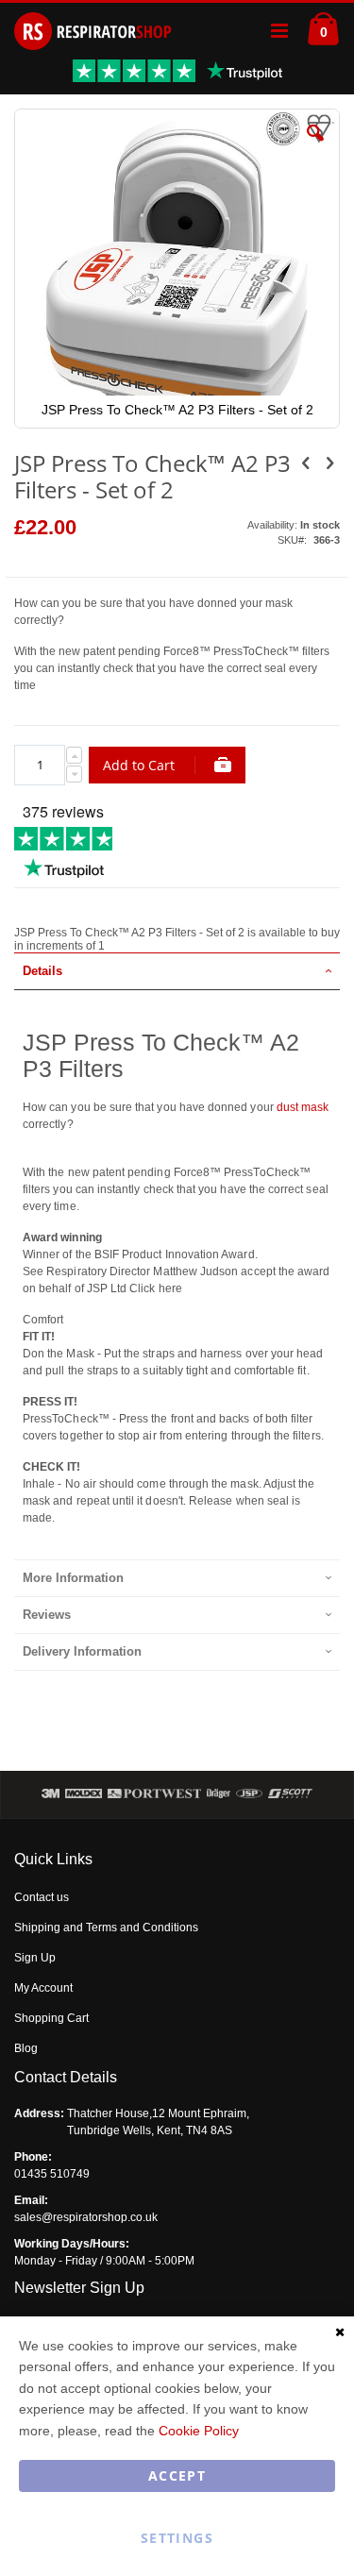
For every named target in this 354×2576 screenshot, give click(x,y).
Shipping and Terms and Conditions (106, 1928)
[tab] (177, 971)
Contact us (42, 1897)
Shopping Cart (51, 2018)
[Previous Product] (306, 463)
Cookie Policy (199, 2431)
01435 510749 (52, 2174)
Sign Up (35, 1958)
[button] (315, 147)
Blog (26, 2048)
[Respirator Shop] (93, 31)
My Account (43, 1988)
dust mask (303, 1107)
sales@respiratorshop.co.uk (86, 2217)
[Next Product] (329, 463)
